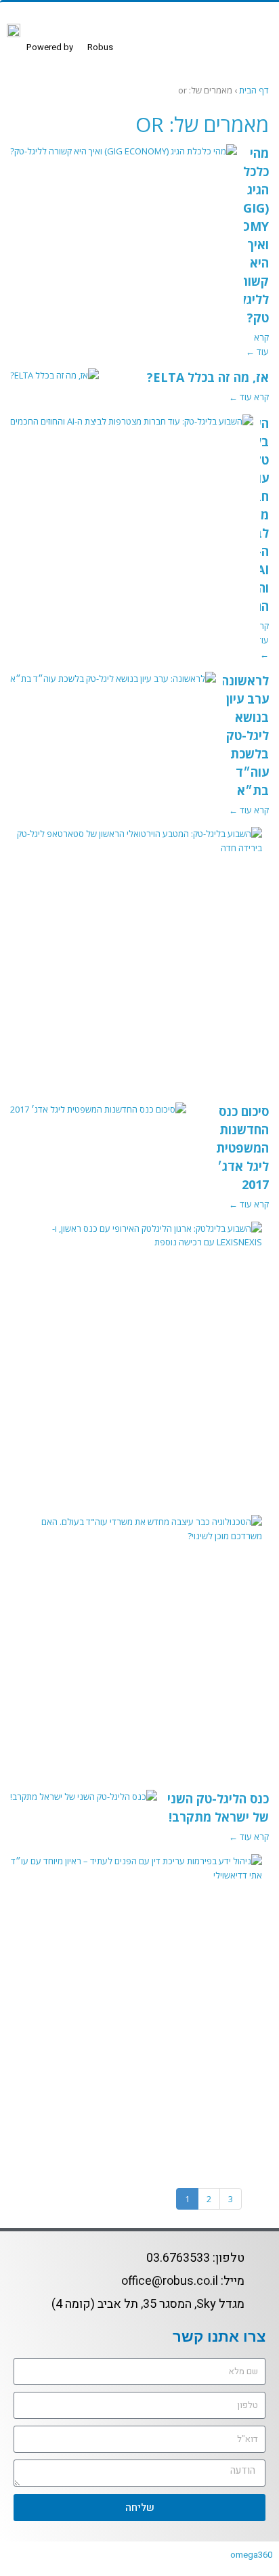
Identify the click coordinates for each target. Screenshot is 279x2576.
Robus (70, 47)
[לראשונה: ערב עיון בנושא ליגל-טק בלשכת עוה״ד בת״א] (113, 686)
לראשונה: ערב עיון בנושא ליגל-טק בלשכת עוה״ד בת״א (243, 735)
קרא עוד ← (249, 397)
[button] (255, 43)
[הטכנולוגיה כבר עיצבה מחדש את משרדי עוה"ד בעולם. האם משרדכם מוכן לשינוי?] (136, 1536)
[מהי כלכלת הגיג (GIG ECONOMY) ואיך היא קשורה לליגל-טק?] (124, 158)
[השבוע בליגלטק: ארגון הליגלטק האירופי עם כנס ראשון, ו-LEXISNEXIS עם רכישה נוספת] (136, 1243)
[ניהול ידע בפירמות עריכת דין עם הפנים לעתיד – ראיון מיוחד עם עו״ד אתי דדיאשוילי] (136, 1875)
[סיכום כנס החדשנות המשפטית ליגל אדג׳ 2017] (98, 1117)
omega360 (251, 2555)
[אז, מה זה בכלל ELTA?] (55, 383)
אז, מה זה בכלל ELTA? (208, 377)
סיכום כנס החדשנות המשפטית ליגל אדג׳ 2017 (242, 1148)
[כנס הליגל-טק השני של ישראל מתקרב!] (84, 1804)
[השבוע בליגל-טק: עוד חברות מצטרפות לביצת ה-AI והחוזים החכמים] (132, 429)
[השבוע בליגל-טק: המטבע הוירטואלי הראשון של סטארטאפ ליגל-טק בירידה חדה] (136, 848)
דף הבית (254, 90)
